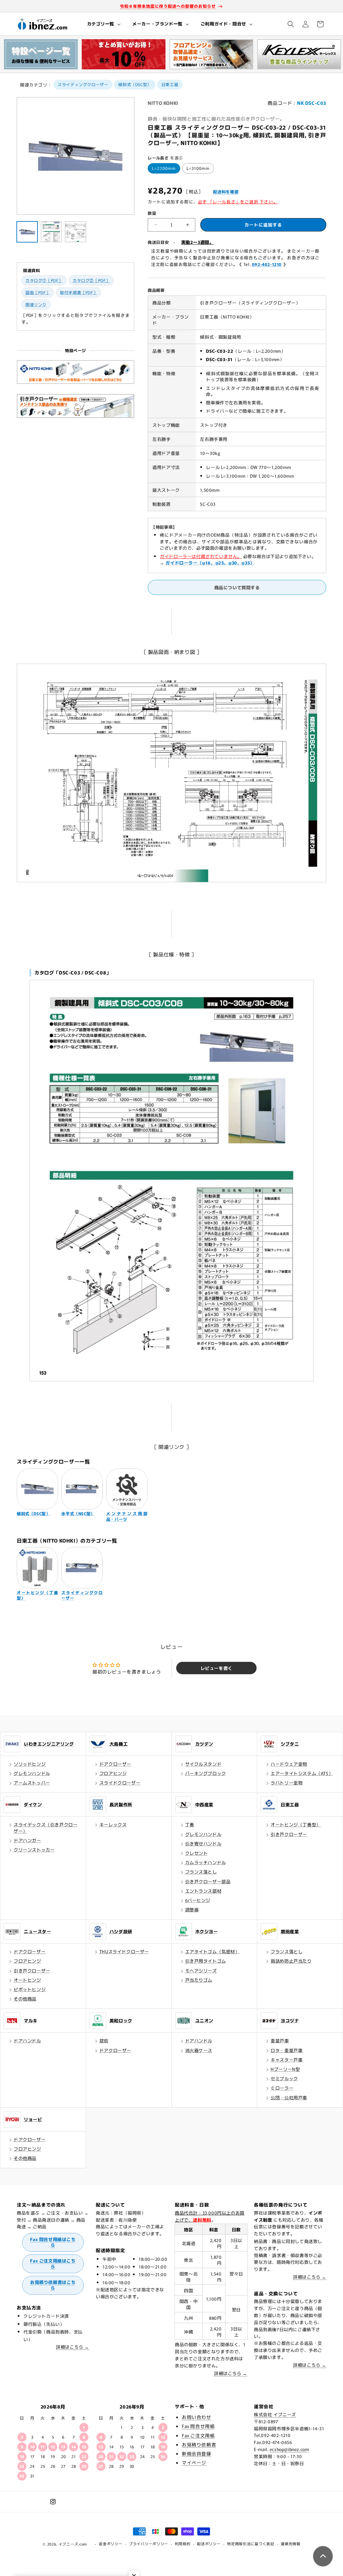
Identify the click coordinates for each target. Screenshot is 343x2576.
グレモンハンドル (32, 1773)
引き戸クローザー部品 (208, 1881)
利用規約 (183, 2544)
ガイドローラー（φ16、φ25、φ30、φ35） (210, 563)
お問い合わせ (197, 2417)
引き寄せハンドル (203, 1844)
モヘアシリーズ (201, 1971)
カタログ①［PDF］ (44, 280)
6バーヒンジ (198, 1900)
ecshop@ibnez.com (289, 2449)
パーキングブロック (206, 1773)
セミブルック (284, 2078)
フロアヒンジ (113, 1773)
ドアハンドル (27, 2041)
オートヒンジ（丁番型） (296, 1824)
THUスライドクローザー (124, 1951)
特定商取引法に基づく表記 (251, 2544)
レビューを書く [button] (217, 1668)
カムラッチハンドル (206, 1862)
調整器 (192, 1910)
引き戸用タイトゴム (206, 1961)
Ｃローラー (282, 2088)
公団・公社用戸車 (289, 2097)
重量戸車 (280, 2041)
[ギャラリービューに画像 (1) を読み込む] (27, 232)
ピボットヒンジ (30, 1989)
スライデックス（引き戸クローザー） (46, 1827)
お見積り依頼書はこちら (53, 2285)
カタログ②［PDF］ (91, 280)
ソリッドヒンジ (30, 1764)
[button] (103, 24)
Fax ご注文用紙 (198, 2435)
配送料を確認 (226, 191)
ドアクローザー (115, 1764)
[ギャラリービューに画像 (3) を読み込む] (75, 232)
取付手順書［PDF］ (79, 292)
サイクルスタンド (203, 1764)
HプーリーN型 (285, 2069)
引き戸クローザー (289, 1834)
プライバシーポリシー (149, 2544)
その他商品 (25, 1999)
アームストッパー (32, 1783)
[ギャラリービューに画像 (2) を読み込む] (51, 232)
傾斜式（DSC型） (135, 84)
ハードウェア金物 (289, 1764)
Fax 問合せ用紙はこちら (53, 2242)
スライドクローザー (120, 1783)
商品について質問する (237, 587)
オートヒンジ (27, 1980)
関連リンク (36, 304)
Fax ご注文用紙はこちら (53, 2263)
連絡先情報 (291, 2544)
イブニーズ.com (73, 2544)
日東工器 (170, 84)
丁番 (190, 1824)
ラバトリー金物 (287, 1783)
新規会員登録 (197, 2453)
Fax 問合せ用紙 (198, 2426)
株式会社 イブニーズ (275, 2414)
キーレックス (113, 1824)
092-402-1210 (267, 264)
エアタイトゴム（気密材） (213, 1951)
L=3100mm (198, 168)
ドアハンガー (27, 1840)
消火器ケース (199, 2050)
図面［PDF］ (38, 292)
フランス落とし (201, 1872)
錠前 (104, 2041)
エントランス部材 (203, 1891)
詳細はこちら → (73, 2347)
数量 (152, 213)
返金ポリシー (111, 2544)
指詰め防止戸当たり (291, 1961)
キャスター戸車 (287, 2060)
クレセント (197, 1853)
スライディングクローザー (83, 84)
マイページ (194, 2462)
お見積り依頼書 (199, 2444)
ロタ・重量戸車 (287, 2050)
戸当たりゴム (199, 1980)
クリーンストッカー (34, 1850)
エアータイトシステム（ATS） (302, 1773)
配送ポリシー (209, 2544)
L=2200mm (164, 168)
